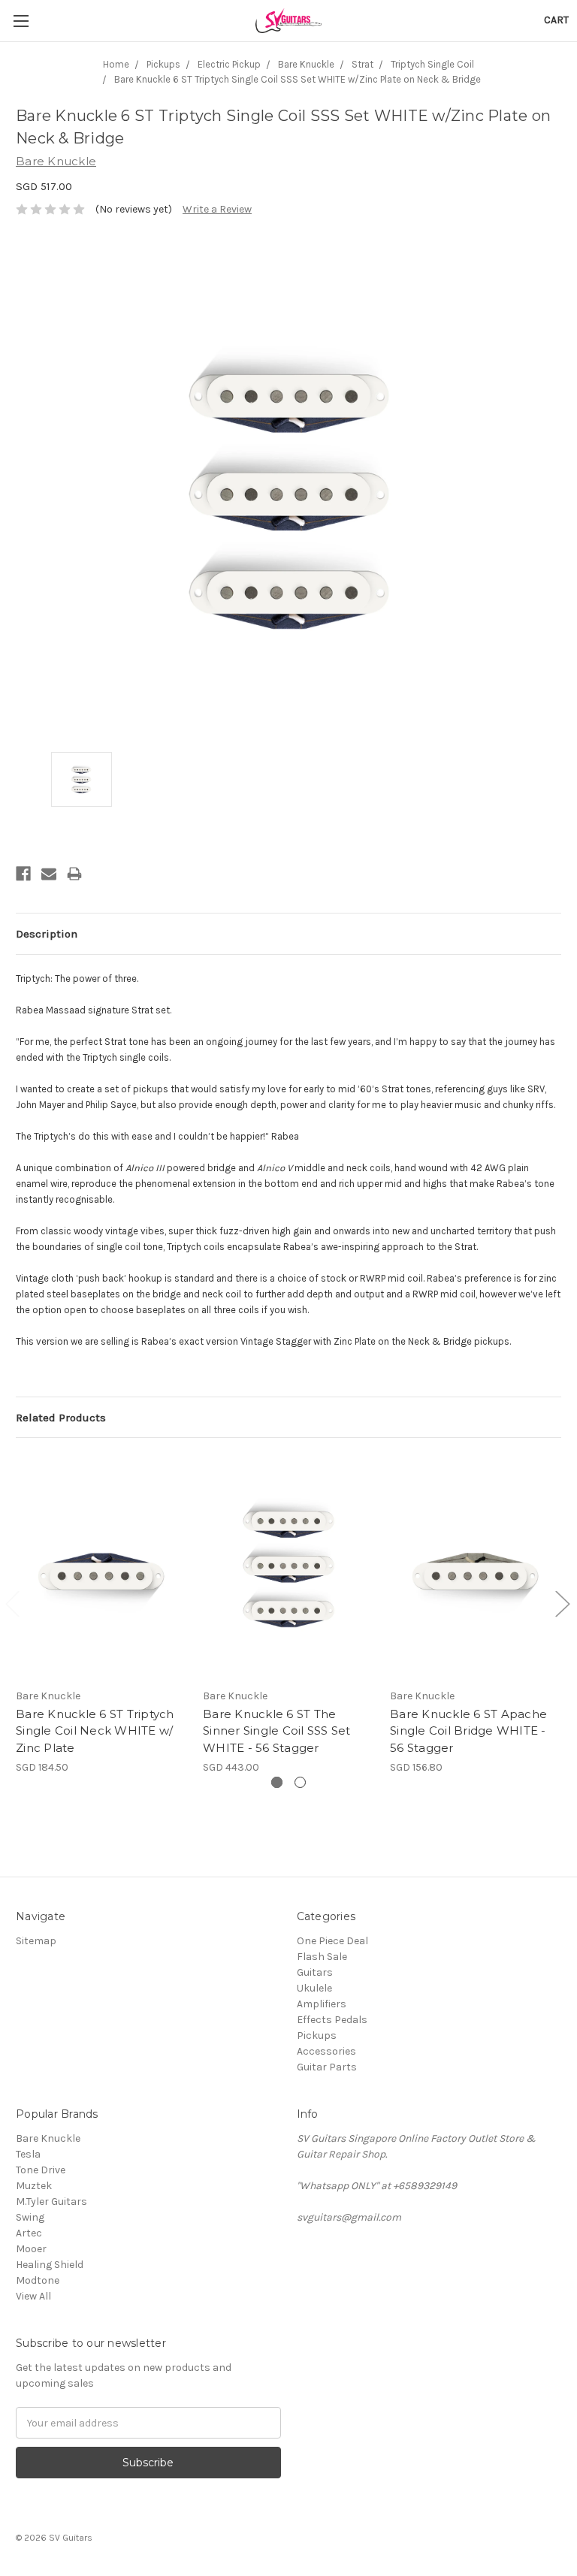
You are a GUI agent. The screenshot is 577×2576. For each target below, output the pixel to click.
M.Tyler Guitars (51, 2202)
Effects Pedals (332, 2020)
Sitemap (36, 1941)
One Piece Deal (332, 1941)
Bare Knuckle (48, 2138)
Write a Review (217, 209)
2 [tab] (300, 1782)
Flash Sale (322, 1957)
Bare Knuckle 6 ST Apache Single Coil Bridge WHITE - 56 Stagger (468, 1731)
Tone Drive (41, 2170)
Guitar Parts (327, 2067)
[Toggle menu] (21, 21)
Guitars (315, 1972)
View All (33, 2296)
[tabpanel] (102, 1614)
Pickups (317, 2035)
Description (47, 934)
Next (562, 1604)
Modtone (38, 2280)
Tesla (28, 2154)
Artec (29, 2233)
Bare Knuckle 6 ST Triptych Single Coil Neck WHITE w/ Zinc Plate (95, 1731)
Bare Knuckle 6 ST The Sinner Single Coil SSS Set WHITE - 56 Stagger (277, 1731)
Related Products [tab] (61, 1418)
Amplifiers (322, 2004)
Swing (30, 2217)
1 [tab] (277, 1782)
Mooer (31, 2249)
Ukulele (314, 1988)
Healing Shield (50, 2265)
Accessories (326, 2051)
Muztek (34, 2186)
